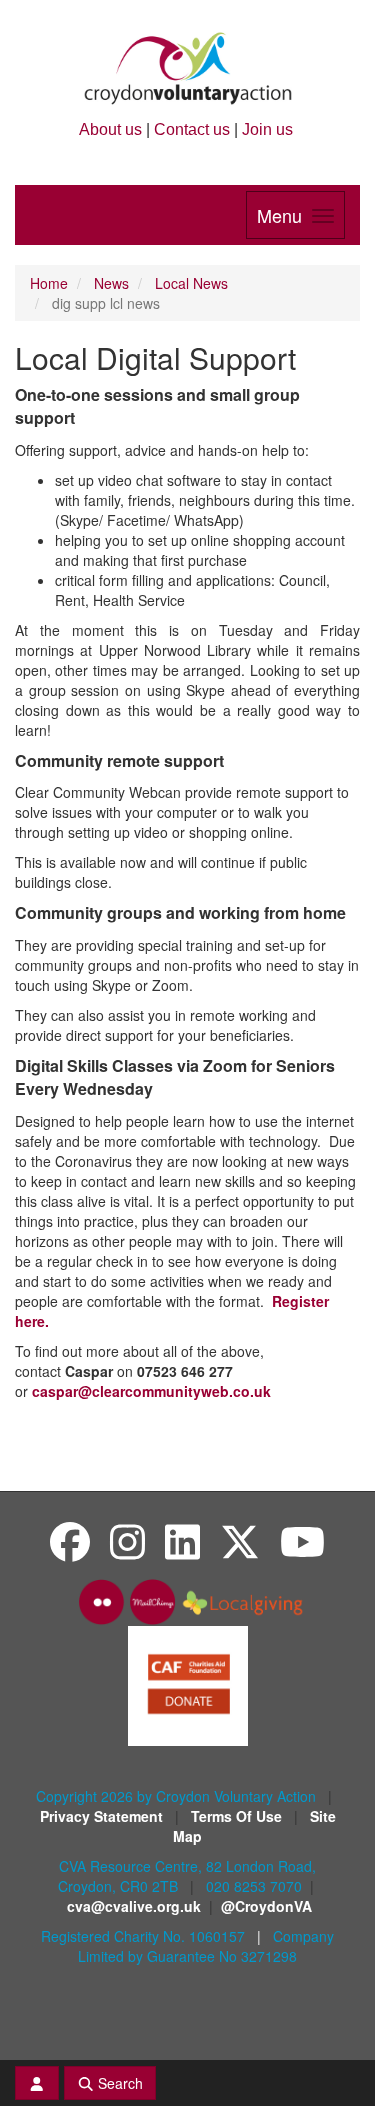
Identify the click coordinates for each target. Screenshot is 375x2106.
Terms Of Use (238, 1816)
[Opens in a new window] (188, 1684)
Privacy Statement (103, 1816)
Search (118, 2083)
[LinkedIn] (182, 1540)
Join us (267, 129)
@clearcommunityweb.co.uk (151, 1391)
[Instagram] (127, 1540)
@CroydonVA (266, 1906)
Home (49, 283)
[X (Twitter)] (240, 1540)
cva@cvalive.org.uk (134, 1906)
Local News (191, 283)
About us (110, 129)
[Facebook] (70, 1540)
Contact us (192, 129)
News (111, 283)
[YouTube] (302, 1540)
